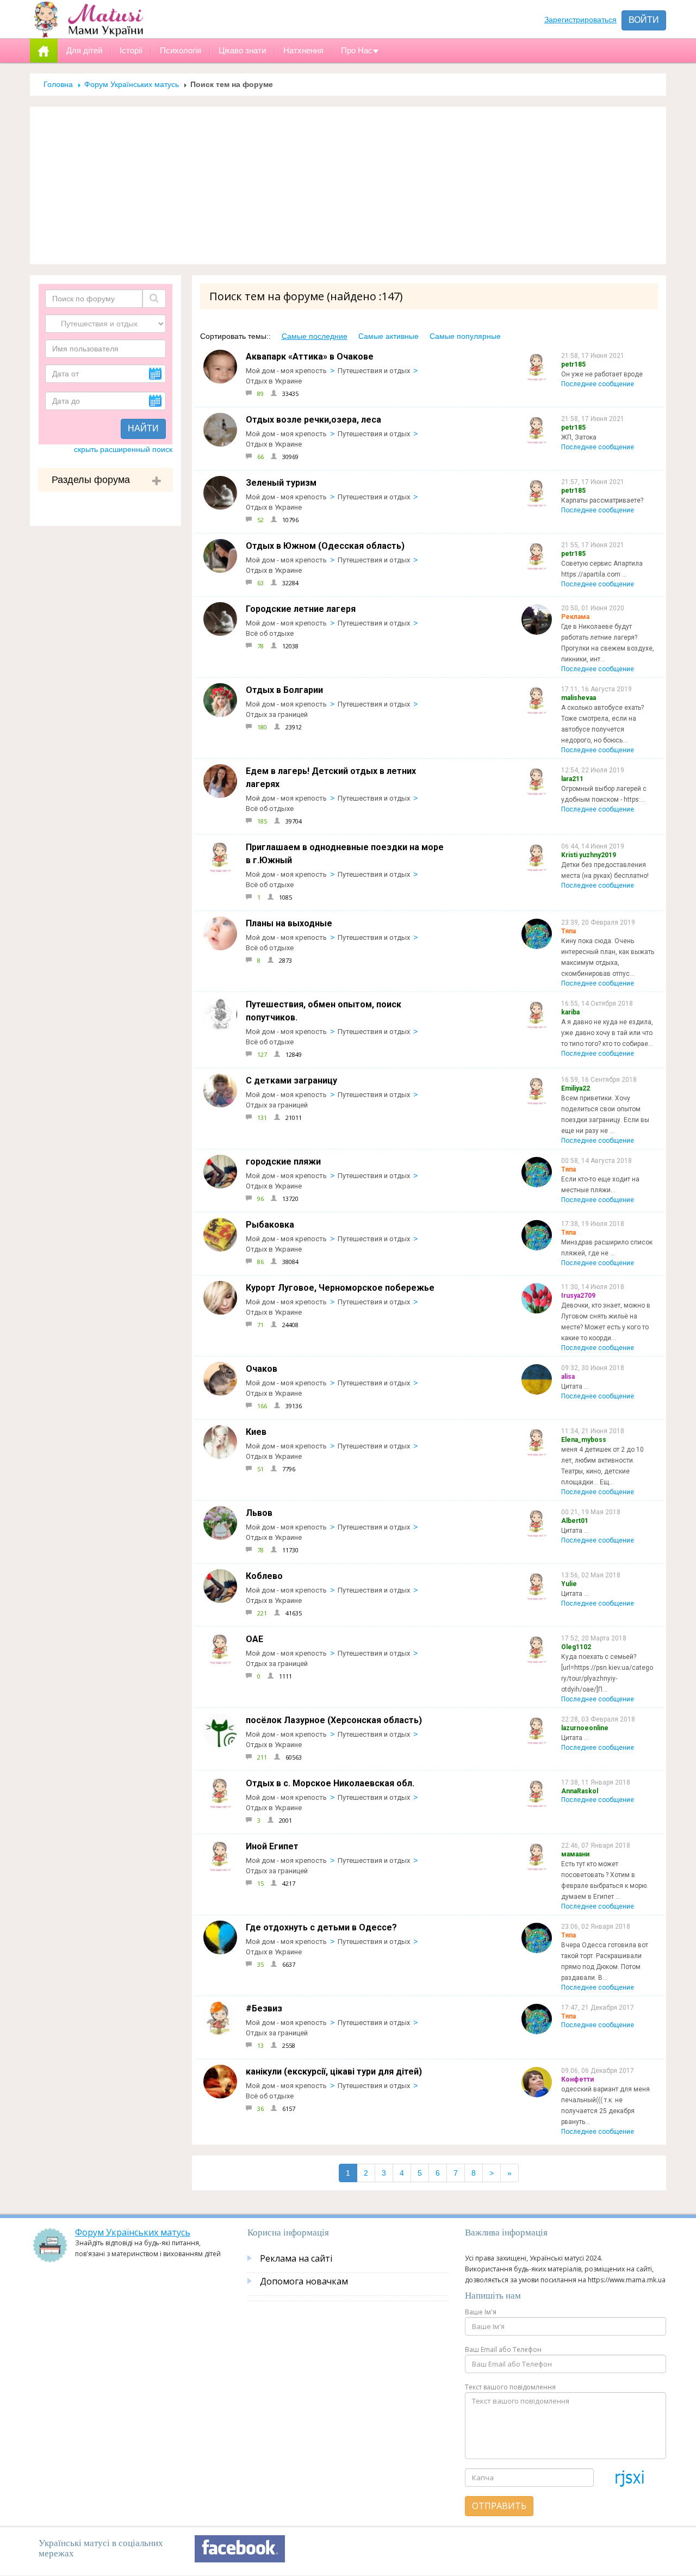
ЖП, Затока (579, 437)
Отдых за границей (277, 714)
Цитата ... (575, 1386)
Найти (143, 428)
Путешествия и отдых (374, 371)
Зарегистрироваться (580, 20)
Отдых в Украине (274, 381)
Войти (644, 20)
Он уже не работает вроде (602, 374)
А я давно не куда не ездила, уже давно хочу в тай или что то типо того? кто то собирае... (607, 1033)
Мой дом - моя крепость (286, 371)
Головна (58, 84)
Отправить (499, 2506)
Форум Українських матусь (132, 84)
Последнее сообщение (598, 384)
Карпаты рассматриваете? (602, 500)
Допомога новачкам (304, 2281)
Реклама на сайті (296, 2258)
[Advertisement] (348, 185)
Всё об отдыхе (270, 633)
